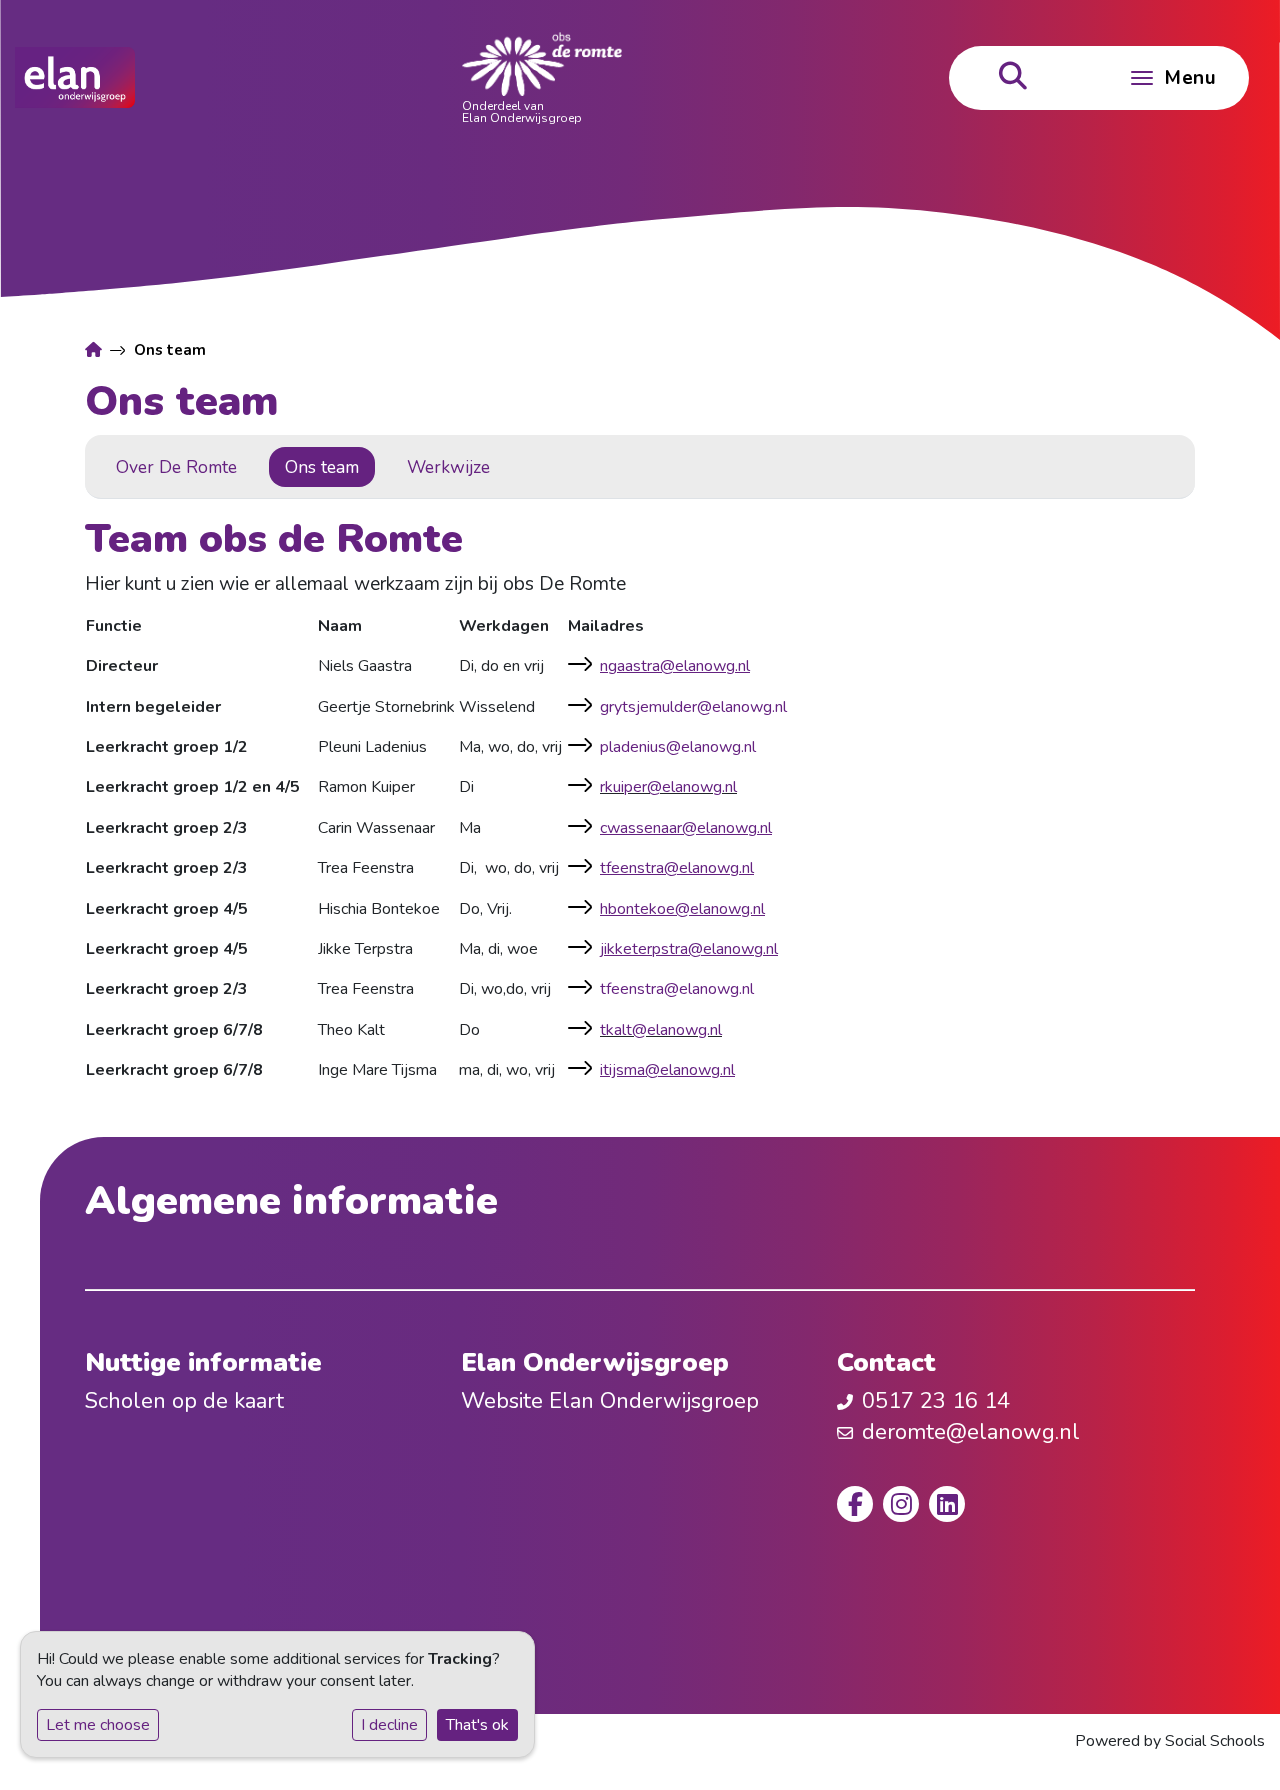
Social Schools (1215, 1741)
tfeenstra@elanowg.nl (677, 989)
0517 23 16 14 (936, 1401)
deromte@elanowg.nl (971, 1432)
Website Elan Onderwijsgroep (610, 1401)
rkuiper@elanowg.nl (668, 787)
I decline (389, 1725)
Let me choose (98, 1725)
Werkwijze (448, 467)
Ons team (322, 467)
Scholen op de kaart (184, 1401)
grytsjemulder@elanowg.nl (693, 707)
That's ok (477, 1725)
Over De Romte (176, 467)
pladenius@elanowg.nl (678, 747)
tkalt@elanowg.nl (661, 1030)
